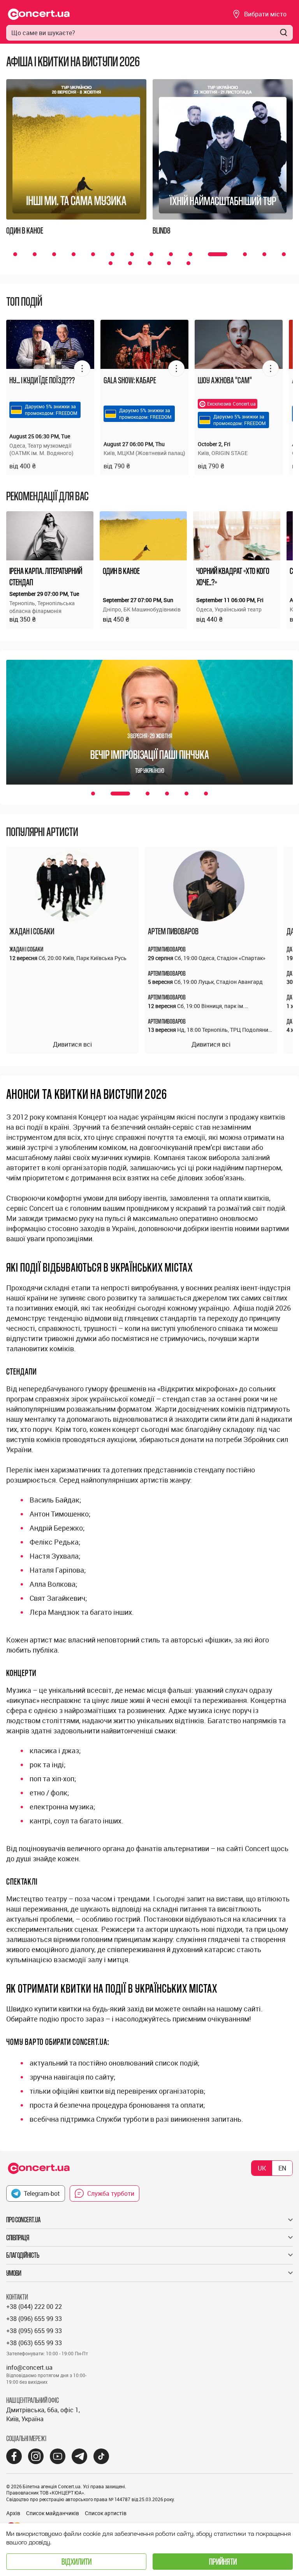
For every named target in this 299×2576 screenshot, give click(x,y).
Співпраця (18, 2238)
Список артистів (106, 2513)
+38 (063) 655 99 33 (34, 2343)
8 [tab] (151, 254)
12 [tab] (237, 254)
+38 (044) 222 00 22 (34, 2307)
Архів (13, 2513)
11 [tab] (210, 254)
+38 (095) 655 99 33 (34, 2331)
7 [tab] (132, 254)
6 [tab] (113, 254)
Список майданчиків (53, 2513)
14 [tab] (284, 254)
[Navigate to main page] (39, 14)
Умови (14, 2273)
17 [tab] (149, 263)
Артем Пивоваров (173, 931)
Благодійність (23, 2255)
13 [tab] (264, 254)
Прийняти (223, 2561)
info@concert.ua (29, 2367)
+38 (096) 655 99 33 (34, 2319)
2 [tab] (35, 254)
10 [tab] (190, 254)
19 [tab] (188, 263)
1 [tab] (15, 254)
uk (262, 2168)
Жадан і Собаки (32, 931)
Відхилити (77, 2561)
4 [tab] (74, 254)
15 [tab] (111, 263)
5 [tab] (93, 254)
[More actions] (82, 369)
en (282, 2168)
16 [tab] (130, 263)
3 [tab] (54, 254)
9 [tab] (171, 254)
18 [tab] (169, 263)
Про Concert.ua (23, 2220)
